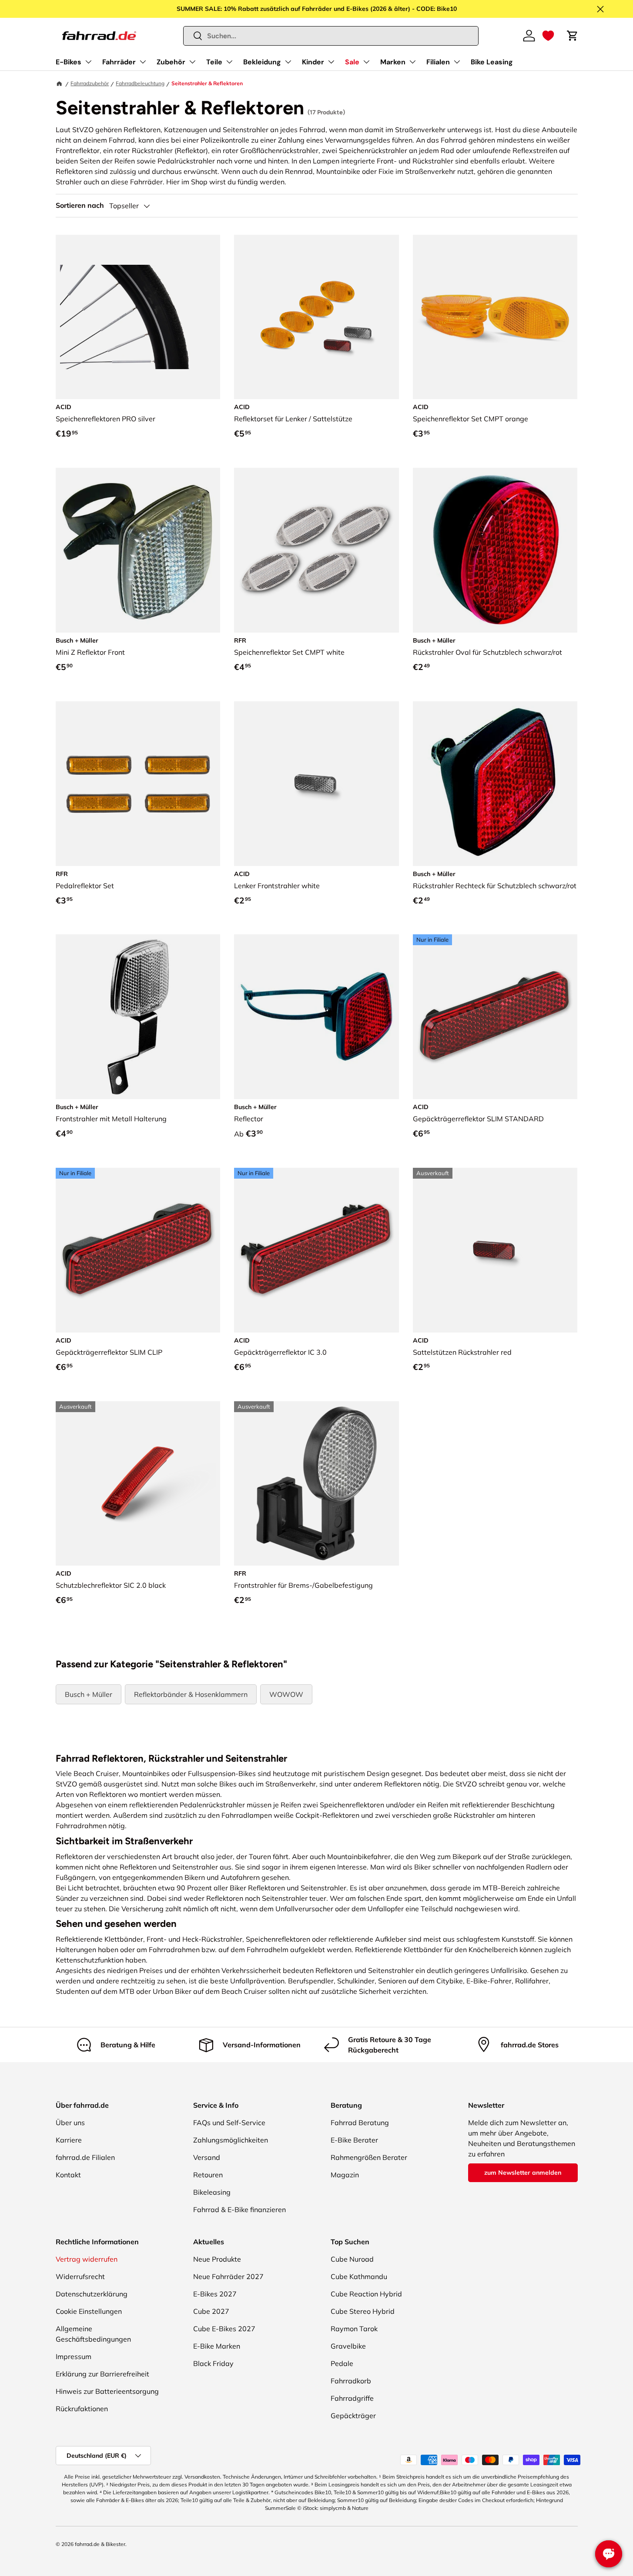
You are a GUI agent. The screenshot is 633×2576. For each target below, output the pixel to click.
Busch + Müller (89, 1694)
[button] (548, 36)
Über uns (70, 2123)
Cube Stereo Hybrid (363, 2311)
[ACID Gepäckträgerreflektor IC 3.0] (316, 1250)
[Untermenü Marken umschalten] (412, 62)
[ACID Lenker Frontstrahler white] (316, 784)
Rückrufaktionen (82, 2409)
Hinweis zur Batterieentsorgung (107, 2391)
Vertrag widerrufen (87, 2259)
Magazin (345, 2175)
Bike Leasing (492, 62)
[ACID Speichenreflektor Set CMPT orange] (495, 317)
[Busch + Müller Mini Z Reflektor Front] (138, 550)
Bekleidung (262, 62)
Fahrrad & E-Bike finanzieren (239, 2209)
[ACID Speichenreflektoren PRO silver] (138, 317)
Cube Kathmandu (359, 2276)
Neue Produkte (217, 2259)
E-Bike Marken (217, 2346)
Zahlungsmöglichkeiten (231, 2140)
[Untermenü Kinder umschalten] (331, 62)
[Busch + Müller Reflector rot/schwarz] (316, 1017)
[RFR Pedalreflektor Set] (138, 784)
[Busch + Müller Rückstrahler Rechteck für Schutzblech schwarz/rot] (495, 784)
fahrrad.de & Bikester (100, 2544)
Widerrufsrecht (80, 2276)
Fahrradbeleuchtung (140, 83)
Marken (393, 62)
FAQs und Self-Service (229, 2123)
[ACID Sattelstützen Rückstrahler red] (495, 1250)
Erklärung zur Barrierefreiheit (102, 2374)
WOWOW (286, 1694)
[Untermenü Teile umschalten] (229, 62)
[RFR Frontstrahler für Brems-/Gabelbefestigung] (316, 1484)
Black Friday (213, 2363)
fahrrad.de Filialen (85, 2157)
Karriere (69, 2140)
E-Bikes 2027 (215, 2294)
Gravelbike (348, 2346)
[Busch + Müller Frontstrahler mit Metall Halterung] (138, 1017)
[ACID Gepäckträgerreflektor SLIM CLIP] (138, 1250)
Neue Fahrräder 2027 (228, 2276)
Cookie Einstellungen (89, 2311)
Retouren (208, 2175)
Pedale (342, 2363)
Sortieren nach (80, 205)
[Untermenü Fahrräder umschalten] (143, 62)
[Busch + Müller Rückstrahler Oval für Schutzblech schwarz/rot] (495, 550)
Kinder (313, 62)
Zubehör (171, 62)
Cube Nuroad (352, 2259)
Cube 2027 (211, 2311)
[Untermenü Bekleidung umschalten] (288, 62)
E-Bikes (69, 62)
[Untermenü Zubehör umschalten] (192, 62)
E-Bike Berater (354, 2140)
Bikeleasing (212, 2192)
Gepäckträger (353, 2416)
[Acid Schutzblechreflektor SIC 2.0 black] (138, 1484)
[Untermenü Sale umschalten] (366, 62)
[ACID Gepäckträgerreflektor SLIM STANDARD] (495, 1017)
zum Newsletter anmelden (523, 2173)
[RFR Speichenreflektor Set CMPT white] (316, 550)
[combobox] (331, 36)
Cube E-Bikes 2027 (224, 2329)
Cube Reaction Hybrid (366, 2294)
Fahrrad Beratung (360, 2123)
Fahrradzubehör (90, 83)
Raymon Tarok (354, 2329)
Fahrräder (119, 62)
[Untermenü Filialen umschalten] (457, 62)
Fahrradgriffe (352, 2398)
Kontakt (68, 2175)
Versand (207, 2157)
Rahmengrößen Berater (369, 2157)
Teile (214, 62)
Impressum (74, 2356)
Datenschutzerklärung (92, 2294)
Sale (352, 62)
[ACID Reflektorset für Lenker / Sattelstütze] (316, 317)
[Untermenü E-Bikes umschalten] (88, 62)
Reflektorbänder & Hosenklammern (191, 1694)
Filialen (438, 62)
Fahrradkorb (351, 2381)
